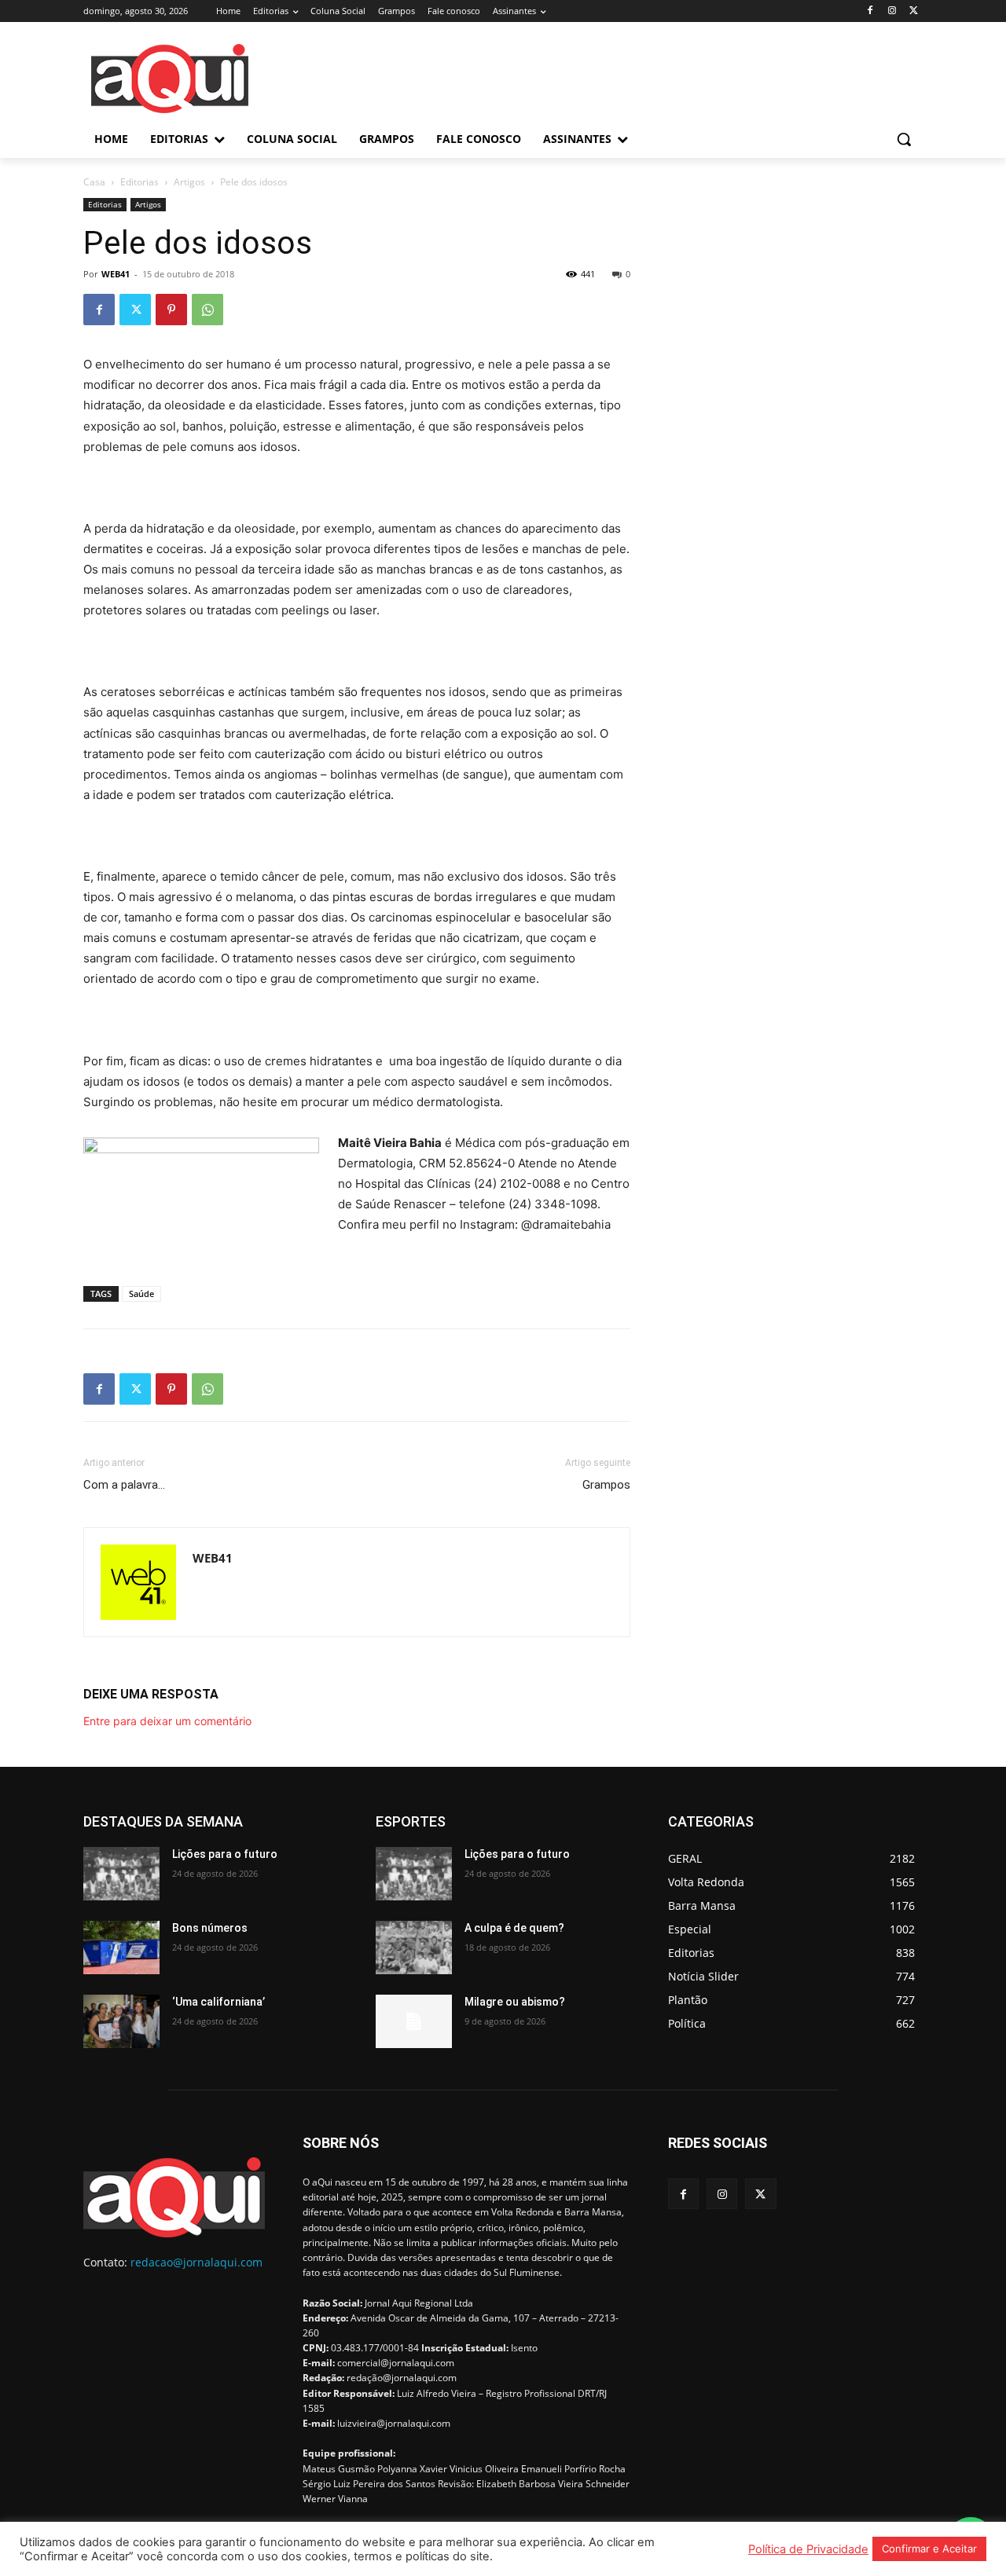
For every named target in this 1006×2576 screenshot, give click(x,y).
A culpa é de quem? (514, 1928)
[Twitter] (914, 11)
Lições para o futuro (225, 1854)
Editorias (140, 182)
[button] (904, 139)
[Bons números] (121, 1948)
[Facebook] (870, 11)
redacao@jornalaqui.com (196, 2262)
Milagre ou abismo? (515, 2002)
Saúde (141, 1293)
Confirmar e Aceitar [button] (929, 2549)
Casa (94, 182)
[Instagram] (892, 11)
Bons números (210, 1928)
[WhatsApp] (207, 310)
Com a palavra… (124, 1485)
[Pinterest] (171, 310)
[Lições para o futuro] (121, 1874)
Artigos (189, 182)
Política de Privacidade (808, 2549)
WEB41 (116, 274)
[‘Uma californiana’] (121, 2021)
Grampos (606, 1485)
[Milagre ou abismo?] (414, 2021)
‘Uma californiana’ (218, 2002)
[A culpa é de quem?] (414, 1948)
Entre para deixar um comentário (167, 1721)
